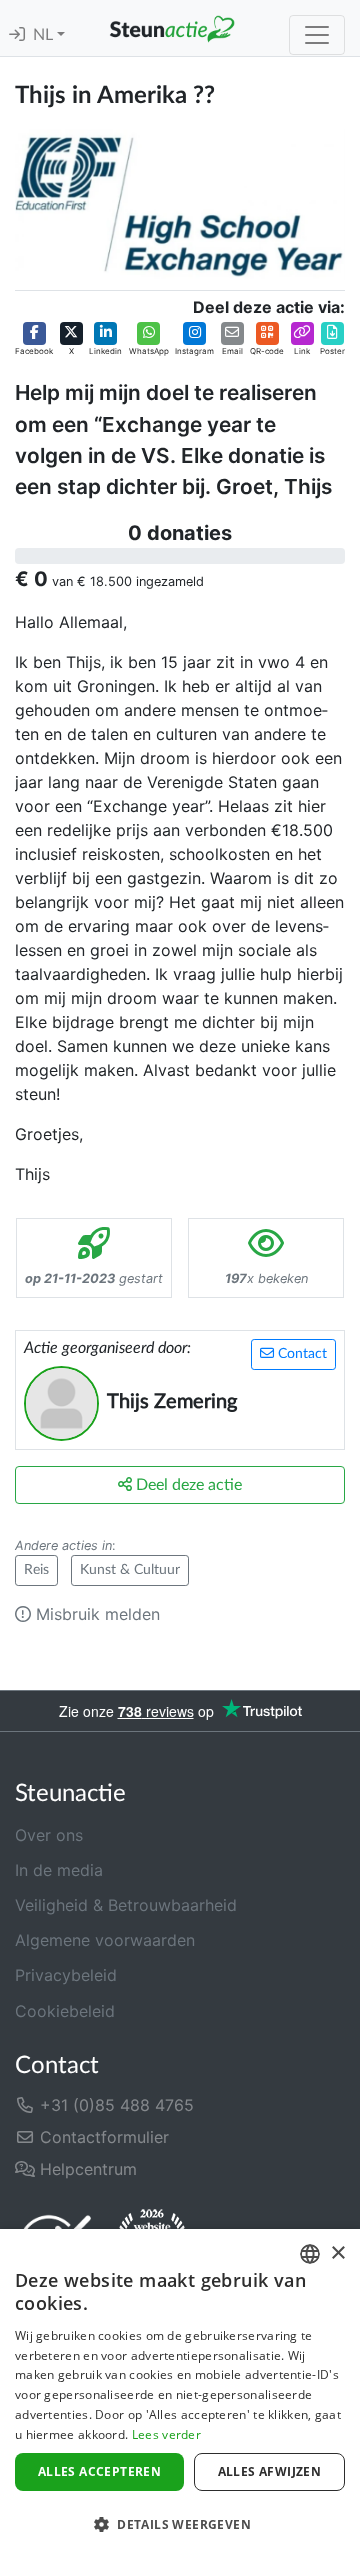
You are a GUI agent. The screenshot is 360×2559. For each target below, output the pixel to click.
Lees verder (166, 2434)
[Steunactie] (172, 28)
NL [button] (45, 35)
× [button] (337, 2253)
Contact (300, 1354)
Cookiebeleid (65, 2011)
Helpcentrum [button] (86, 2169)
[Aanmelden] (17, 35)
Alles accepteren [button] (99, 2471)
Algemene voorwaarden (105, 1940)
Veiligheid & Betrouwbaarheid (126, 1905)
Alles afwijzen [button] (270, 2471)
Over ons (49, 1835)
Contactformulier (102, 2137)
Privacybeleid (66, 1975)
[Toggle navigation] (317, 35)
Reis (36, 1570)
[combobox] (310, 2254)
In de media (59, 1870)
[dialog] (180, 2394)
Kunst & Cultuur (130, 1570)
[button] (34, 340)
